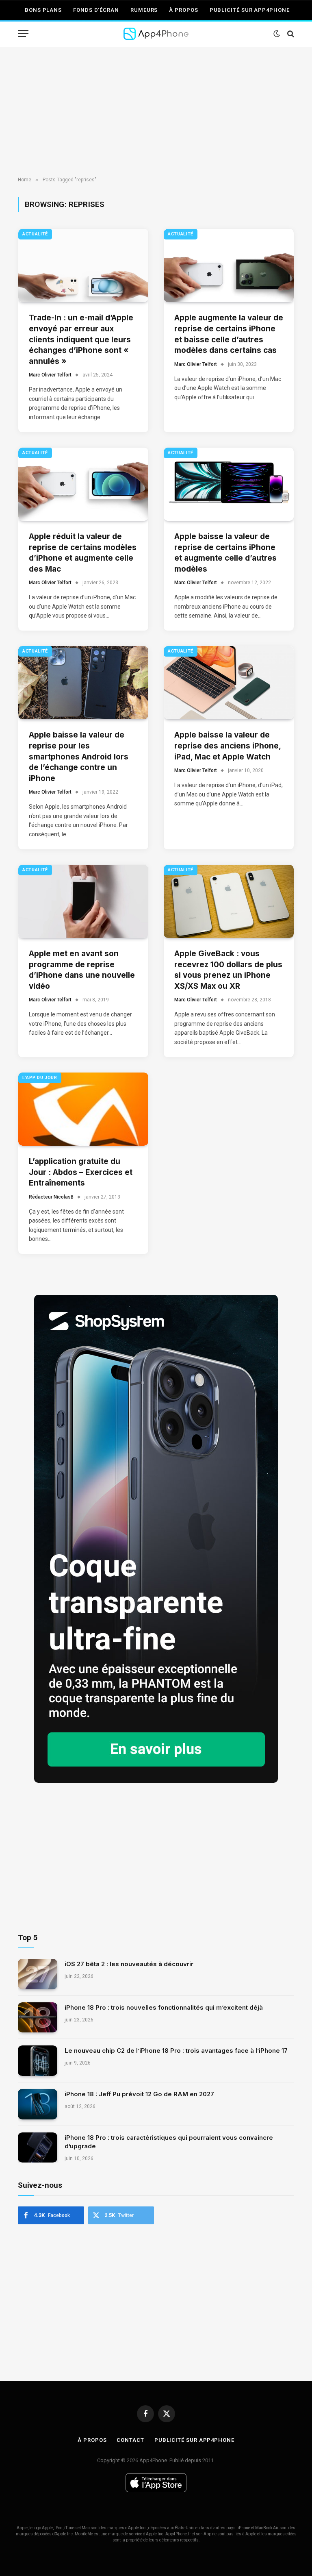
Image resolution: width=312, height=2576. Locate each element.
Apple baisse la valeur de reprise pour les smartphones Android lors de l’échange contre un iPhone (79, 756)
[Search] (290, 34)
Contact (130, 2440)
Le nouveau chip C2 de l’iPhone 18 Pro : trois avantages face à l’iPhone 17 (176, 2051)
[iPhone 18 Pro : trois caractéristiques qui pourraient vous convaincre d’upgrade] (38, 2148)
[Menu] (23, 34)
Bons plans (43, 10)
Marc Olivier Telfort (50, 375)
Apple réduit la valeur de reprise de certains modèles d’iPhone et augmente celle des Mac (83, 553)
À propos (183, 10)
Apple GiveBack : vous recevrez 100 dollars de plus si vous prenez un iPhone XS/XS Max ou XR (228, 970)
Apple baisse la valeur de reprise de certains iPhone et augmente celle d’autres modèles (225, 553)
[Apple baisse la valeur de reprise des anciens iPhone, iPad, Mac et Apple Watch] (229, 683)
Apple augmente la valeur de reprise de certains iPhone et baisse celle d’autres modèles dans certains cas (229, 334)
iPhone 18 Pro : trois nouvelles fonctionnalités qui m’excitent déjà (164, 2007)
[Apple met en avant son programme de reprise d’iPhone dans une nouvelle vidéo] (83, 901)
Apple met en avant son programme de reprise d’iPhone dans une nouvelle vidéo (82, 970)
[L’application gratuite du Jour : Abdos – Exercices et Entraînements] (83, 1109)
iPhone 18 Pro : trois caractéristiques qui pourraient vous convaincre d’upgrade (169, 2142)
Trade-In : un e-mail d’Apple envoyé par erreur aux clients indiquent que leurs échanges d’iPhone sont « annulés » (81, 339)
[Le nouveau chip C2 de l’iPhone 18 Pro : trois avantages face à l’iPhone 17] (38, 2061)
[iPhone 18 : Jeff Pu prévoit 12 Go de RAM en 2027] (38, 2104)
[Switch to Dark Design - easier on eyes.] (277, 34)
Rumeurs (144, 10)
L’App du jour (40, 1078)
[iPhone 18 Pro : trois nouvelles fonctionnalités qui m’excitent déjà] (38, 2018)
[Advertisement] (156, 112)
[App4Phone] (156, 34)
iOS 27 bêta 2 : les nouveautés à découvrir (129, 1964)
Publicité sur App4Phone (250, 10)
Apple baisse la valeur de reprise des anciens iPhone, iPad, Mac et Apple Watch (227, 746)
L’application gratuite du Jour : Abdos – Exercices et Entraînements (81, 1172)
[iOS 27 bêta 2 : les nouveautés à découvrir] (38, 1974)
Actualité (35, 234)
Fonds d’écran (96, 10)
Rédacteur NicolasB (51, 1197)
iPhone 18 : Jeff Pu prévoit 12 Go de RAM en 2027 (139, 2094)
